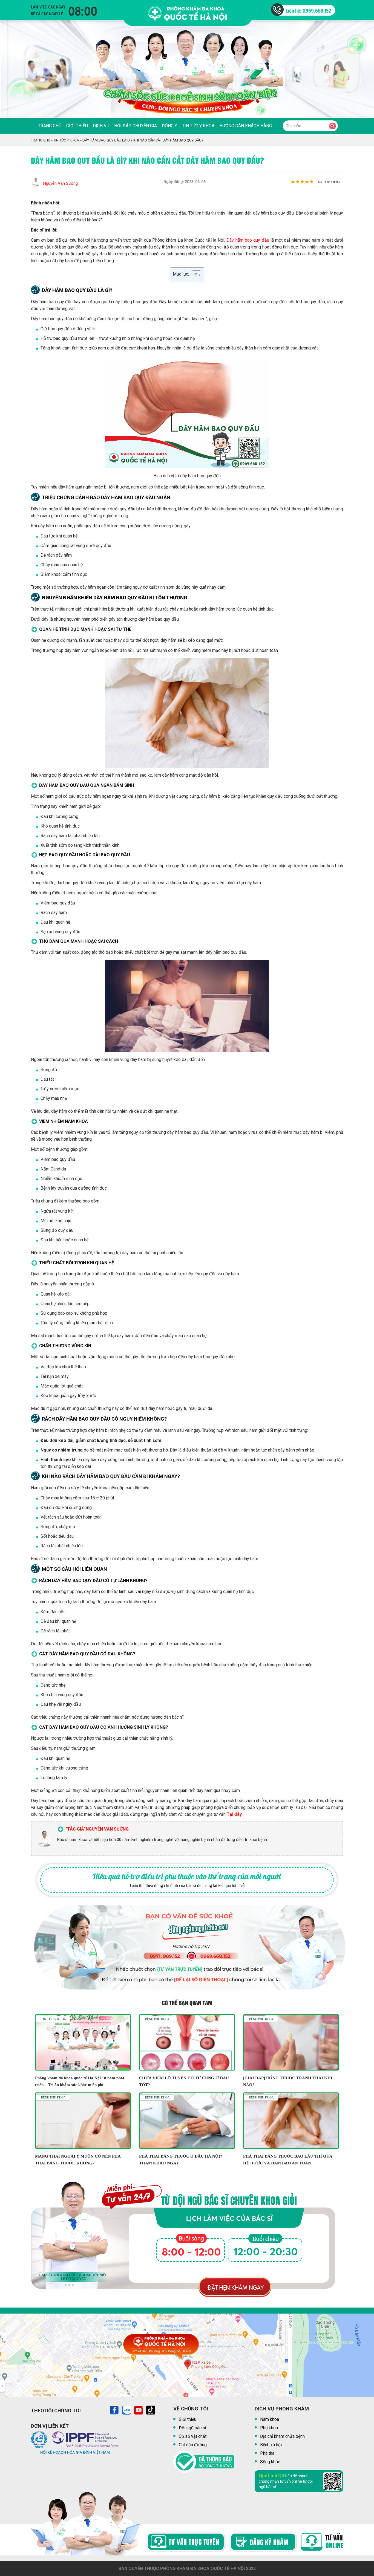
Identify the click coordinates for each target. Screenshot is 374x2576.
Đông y (169, 126)
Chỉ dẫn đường (193, 2445)
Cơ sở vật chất (193, 2436)
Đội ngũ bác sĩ (192, 2428)
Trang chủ (50, 126)
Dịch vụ (101, 126)
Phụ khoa (269, 2428)
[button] (66, 2285)
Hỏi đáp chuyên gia (136, 126)
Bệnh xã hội (271, 2445)
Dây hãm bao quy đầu (248, 240)
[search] (333, 126)
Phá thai (268, 2453)
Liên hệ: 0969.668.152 (308, 10)
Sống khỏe (270, 2462)
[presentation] (11, 74)
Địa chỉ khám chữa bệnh (282, 2436)
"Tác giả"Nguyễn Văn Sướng (97, 1829)
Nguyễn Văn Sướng (61, 183)
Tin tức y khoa (198, 126)
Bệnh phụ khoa (157, 2019)
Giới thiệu (77, 126)
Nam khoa (270, 2419)
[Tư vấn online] (185, 2543)
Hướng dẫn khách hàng (246, 126)
